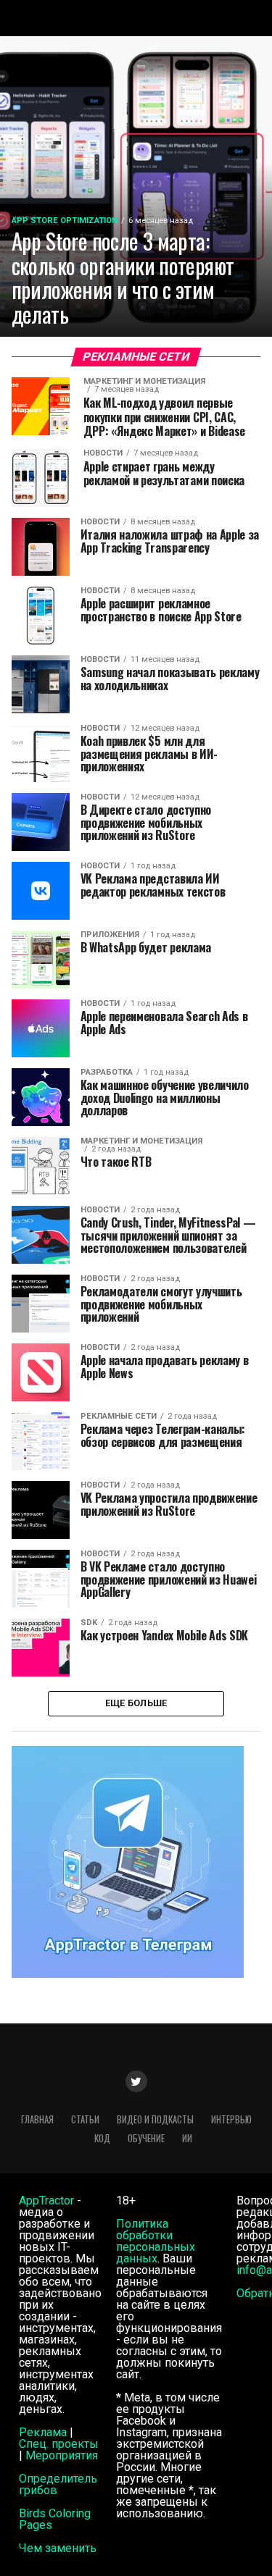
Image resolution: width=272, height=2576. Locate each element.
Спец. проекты (59, 2444)
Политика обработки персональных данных (156, 2241)
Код (102, 2138)
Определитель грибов (58, 2484)
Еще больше (136, 1703)
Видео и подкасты (155, 2119)
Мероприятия (62, 2455)
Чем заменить (58, 2548)
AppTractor (46, 2200)
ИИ (187, 2138)
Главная (37, 2119)
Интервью (231, 2119)
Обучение (146, 2138)
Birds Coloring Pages (55, 2519)
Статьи (85, 2119)
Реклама (43, 2432)
